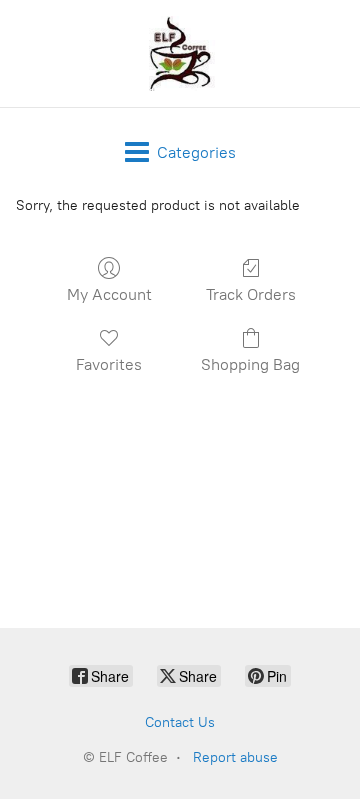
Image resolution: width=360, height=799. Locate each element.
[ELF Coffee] (180, 53)
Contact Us (180, 722)
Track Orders (251, 294)
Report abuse (235, 757)
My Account (109, 294)
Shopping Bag (250, 364)
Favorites (109, 364)
